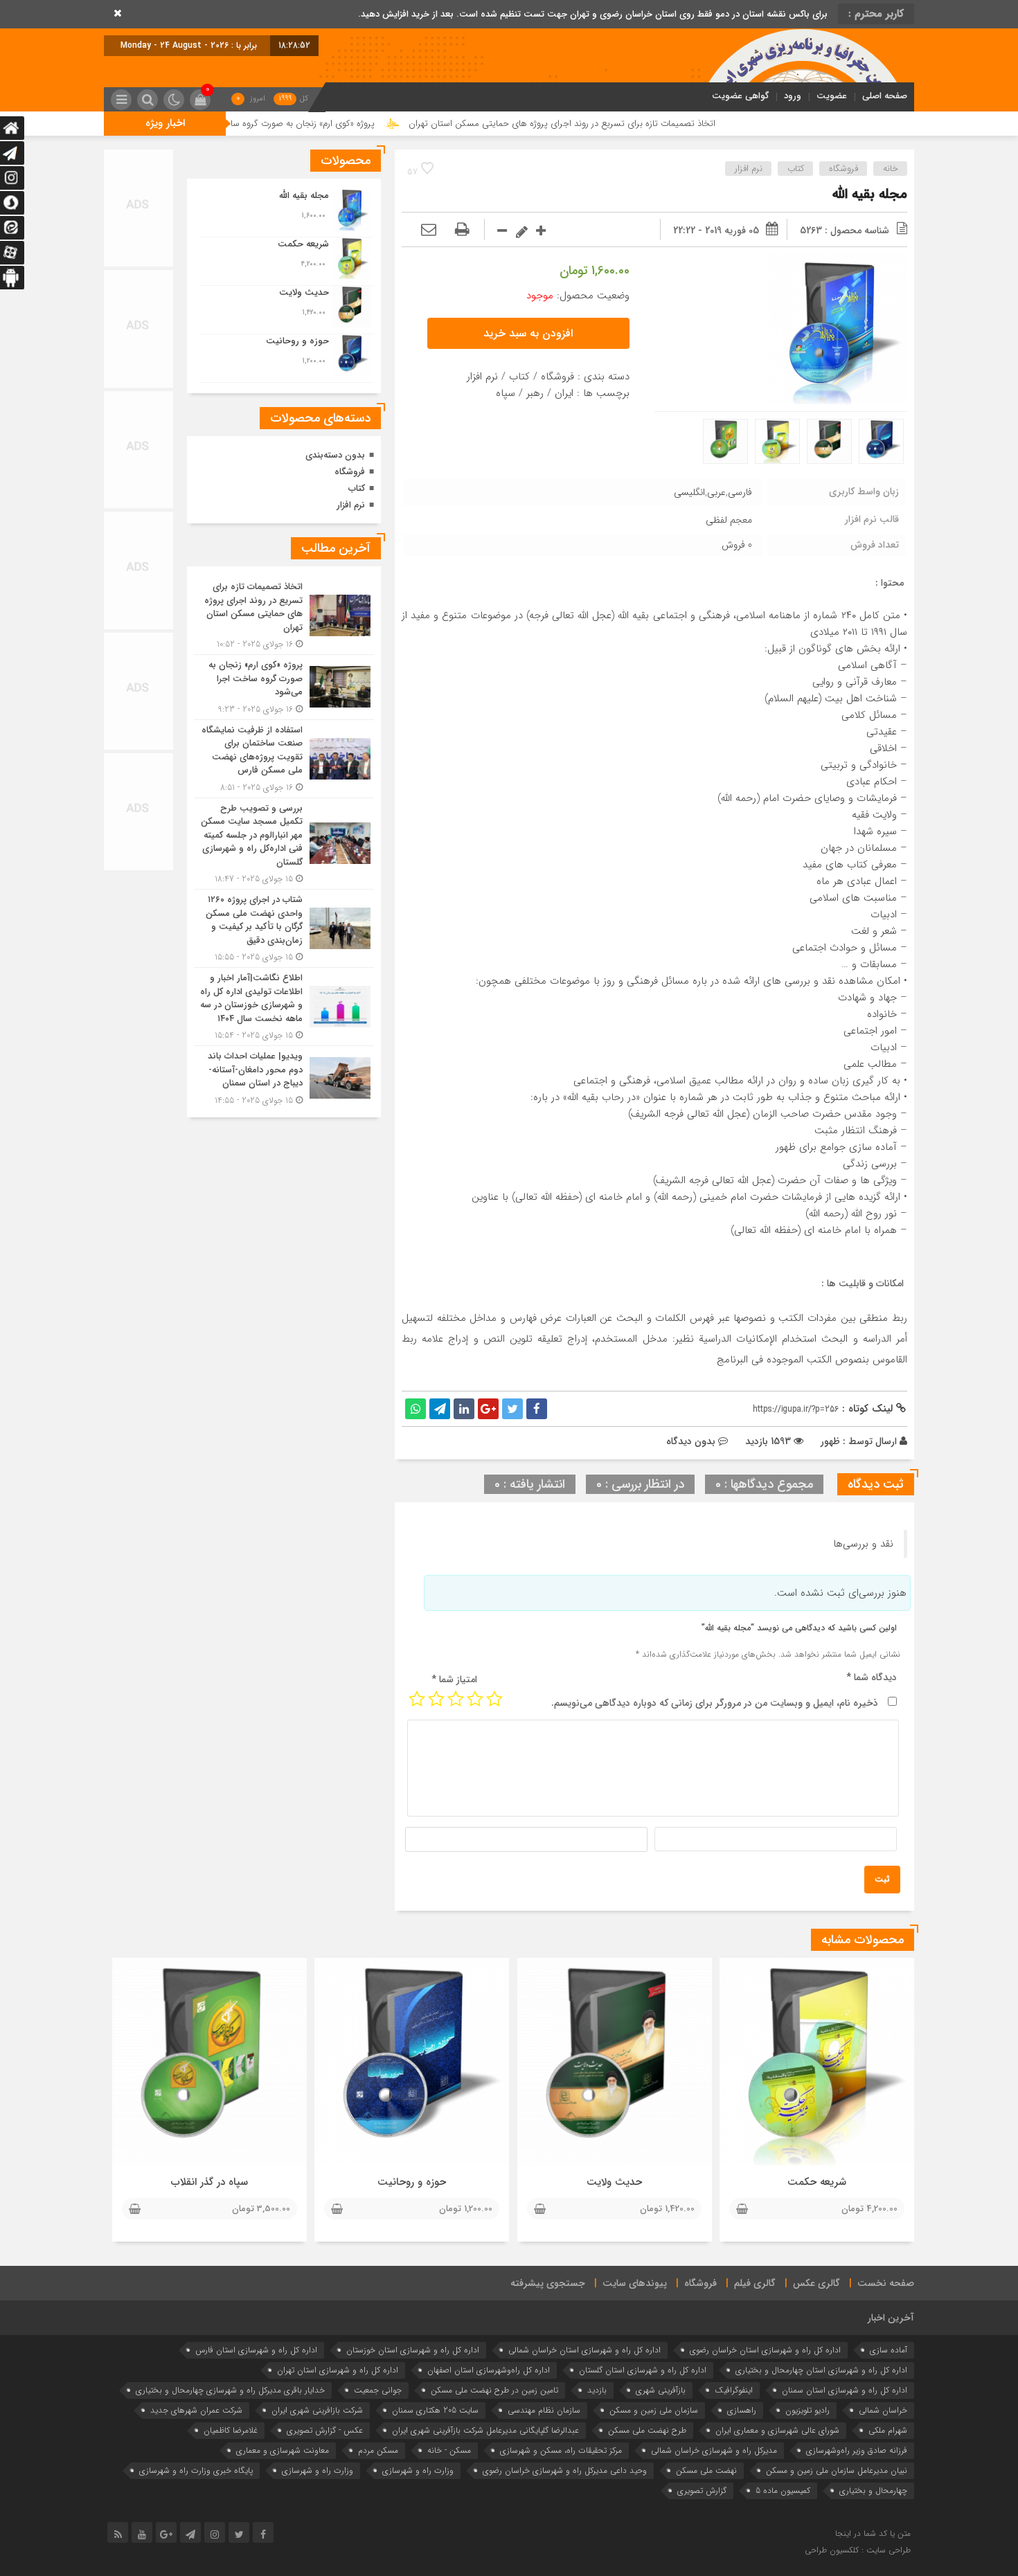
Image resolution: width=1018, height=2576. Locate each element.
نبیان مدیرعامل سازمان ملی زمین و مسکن (837, 2470)
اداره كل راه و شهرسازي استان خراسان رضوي (765, 2350)
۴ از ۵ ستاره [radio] (436, 1699)
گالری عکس (816, 2283)
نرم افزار (749, 169)
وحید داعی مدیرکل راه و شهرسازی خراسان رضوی (565, 2470)
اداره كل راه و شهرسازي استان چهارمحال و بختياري (821, 2370)
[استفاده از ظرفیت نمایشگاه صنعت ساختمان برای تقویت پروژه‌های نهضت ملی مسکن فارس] (284, 759)
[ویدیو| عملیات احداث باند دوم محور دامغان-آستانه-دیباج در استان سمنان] (284, 1077)
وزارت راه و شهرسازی (318, 2470)
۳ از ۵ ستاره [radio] (456, 1699)
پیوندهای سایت (635, 2283)
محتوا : (890, 583)
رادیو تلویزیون (807, 2410)
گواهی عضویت (740, 96)
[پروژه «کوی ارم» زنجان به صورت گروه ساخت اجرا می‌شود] (284, 687)
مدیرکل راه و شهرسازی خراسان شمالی (714, 2450)
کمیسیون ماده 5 (783, 2491)
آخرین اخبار (891, 2318)
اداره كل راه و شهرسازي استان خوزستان (413, 2350)
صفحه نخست (886, 2283)
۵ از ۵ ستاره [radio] (417, 1699)
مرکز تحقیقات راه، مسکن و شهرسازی (561, 2450)
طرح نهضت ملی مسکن (647, 2430)
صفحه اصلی (885, 96)
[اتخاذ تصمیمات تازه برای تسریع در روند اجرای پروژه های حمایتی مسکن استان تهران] (284, 615)
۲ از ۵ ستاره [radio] (475, 1699)
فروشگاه (843, 169)
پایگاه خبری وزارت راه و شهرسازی (196, 2470)
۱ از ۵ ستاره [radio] (494, 1699)
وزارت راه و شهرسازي (418, 2470)
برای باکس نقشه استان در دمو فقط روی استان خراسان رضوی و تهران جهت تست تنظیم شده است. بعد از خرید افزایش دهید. (593, 14)
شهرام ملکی (888, 2430)
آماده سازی (888, 2350)
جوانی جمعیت (378, 2390)
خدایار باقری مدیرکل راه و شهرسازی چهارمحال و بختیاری (230, 2390)
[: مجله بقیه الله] (429, 231)
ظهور (830, 1441)
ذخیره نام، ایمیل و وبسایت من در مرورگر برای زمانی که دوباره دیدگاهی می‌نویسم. (715, 1703)
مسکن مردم (378, 2450)
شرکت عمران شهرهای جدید (196, 2410)
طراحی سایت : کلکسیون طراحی (858, 2550)
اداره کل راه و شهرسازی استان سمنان (845, 2390)
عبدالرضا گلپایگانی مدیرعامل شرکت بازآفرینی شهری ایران (485, 2430)
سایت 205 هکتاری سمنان (435, 2410)
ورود (793, 96)
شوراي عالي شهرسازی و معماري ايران (777, 2430)
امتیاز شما (454, 1679)
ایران (564, 393)
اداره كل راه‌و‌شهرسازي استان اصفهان (489, 2370)
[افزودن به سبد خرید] (742, 2210)
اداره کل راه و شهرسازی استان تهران (338, 2370)
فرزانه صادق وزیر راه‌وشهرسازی (857, 2450)
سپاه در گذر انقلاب (209, 2182)
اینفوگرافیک (734, 2390)
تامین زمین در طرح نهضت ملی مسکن (494, 2390)
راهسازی (742, 2410)
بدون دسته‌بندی (335, 455)
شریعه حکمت (817, 2182)
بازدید (597, 2390)
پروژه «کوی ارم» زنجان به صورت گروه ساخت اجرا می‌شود (376, 124)
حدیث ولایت (614, 2182)
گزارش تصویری (702, 2491)
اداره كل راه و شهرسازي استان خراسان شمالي (584, 2350)
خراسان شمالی (883, 2410)
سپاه (506, 393)
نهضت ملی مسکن (706, 2470)
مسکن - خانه (449, 2450)
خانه (891, 169)
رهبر (535, 393)
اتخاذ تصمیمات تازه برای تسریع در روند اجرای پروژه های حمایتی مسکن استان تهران (667, 124)
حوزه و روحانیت (412, 2182)
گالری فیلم (755, 2283)
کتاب (796, 169)
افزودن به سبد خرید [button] (528, 333)
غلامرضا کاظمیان (231, 2430)
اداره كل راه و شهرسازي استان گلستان (643, 2370)
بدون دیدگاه (691, 1441)
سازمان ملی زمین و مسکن (654, 2410)
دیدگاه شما (872, 1677)
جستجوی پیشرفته (548, 2283)
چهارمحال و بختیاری (873, 2491)
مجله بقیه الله (870, 194)
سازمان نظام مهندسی (544, 2410)
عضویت (832, 96)
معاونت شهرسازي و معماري (283, 2450)
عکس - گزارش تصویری (325, 2430)
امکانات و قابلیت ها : (863, 1284)
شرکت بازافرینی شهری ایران (317, 2410)
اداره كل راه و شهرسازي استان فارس (256, 2350)
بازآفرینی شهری (661, 2390)
